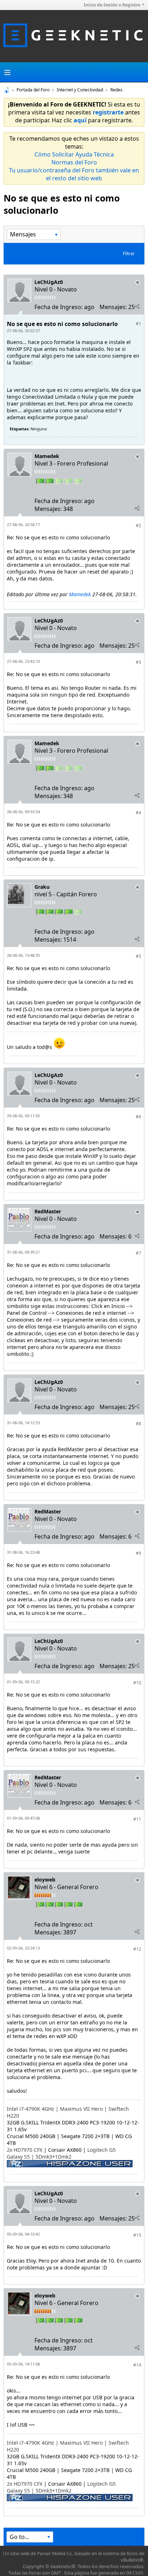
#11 (137, 1819)
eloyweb (45, 1880)
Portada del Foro (33, 90)
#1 (138, 324)
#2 (138, 526)
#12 (137, 1949)
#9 (138, 1553)
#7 (138, 1253)
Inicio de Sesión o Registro (112, 5)
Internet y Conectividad (80, 90)
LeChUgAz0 (49, 282)
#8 (138, 1424)
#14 (137, 2365)
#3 (138, 662)
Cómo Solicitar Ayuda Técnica (74, 154)
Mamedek (47, 456)
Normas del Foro (74, 162)
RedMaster (48, 1211)
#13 (137, 2235)
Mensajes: (113, 307)
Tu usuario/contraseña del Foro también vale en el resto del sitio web (74, 174)
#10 (137, 1683)
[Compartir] (137, 307)
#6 (138, 1117)
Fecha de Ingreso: (59, 307)
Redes (116, 90)
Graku (42, 887)
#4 (138, 813)
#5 (138, 956)
